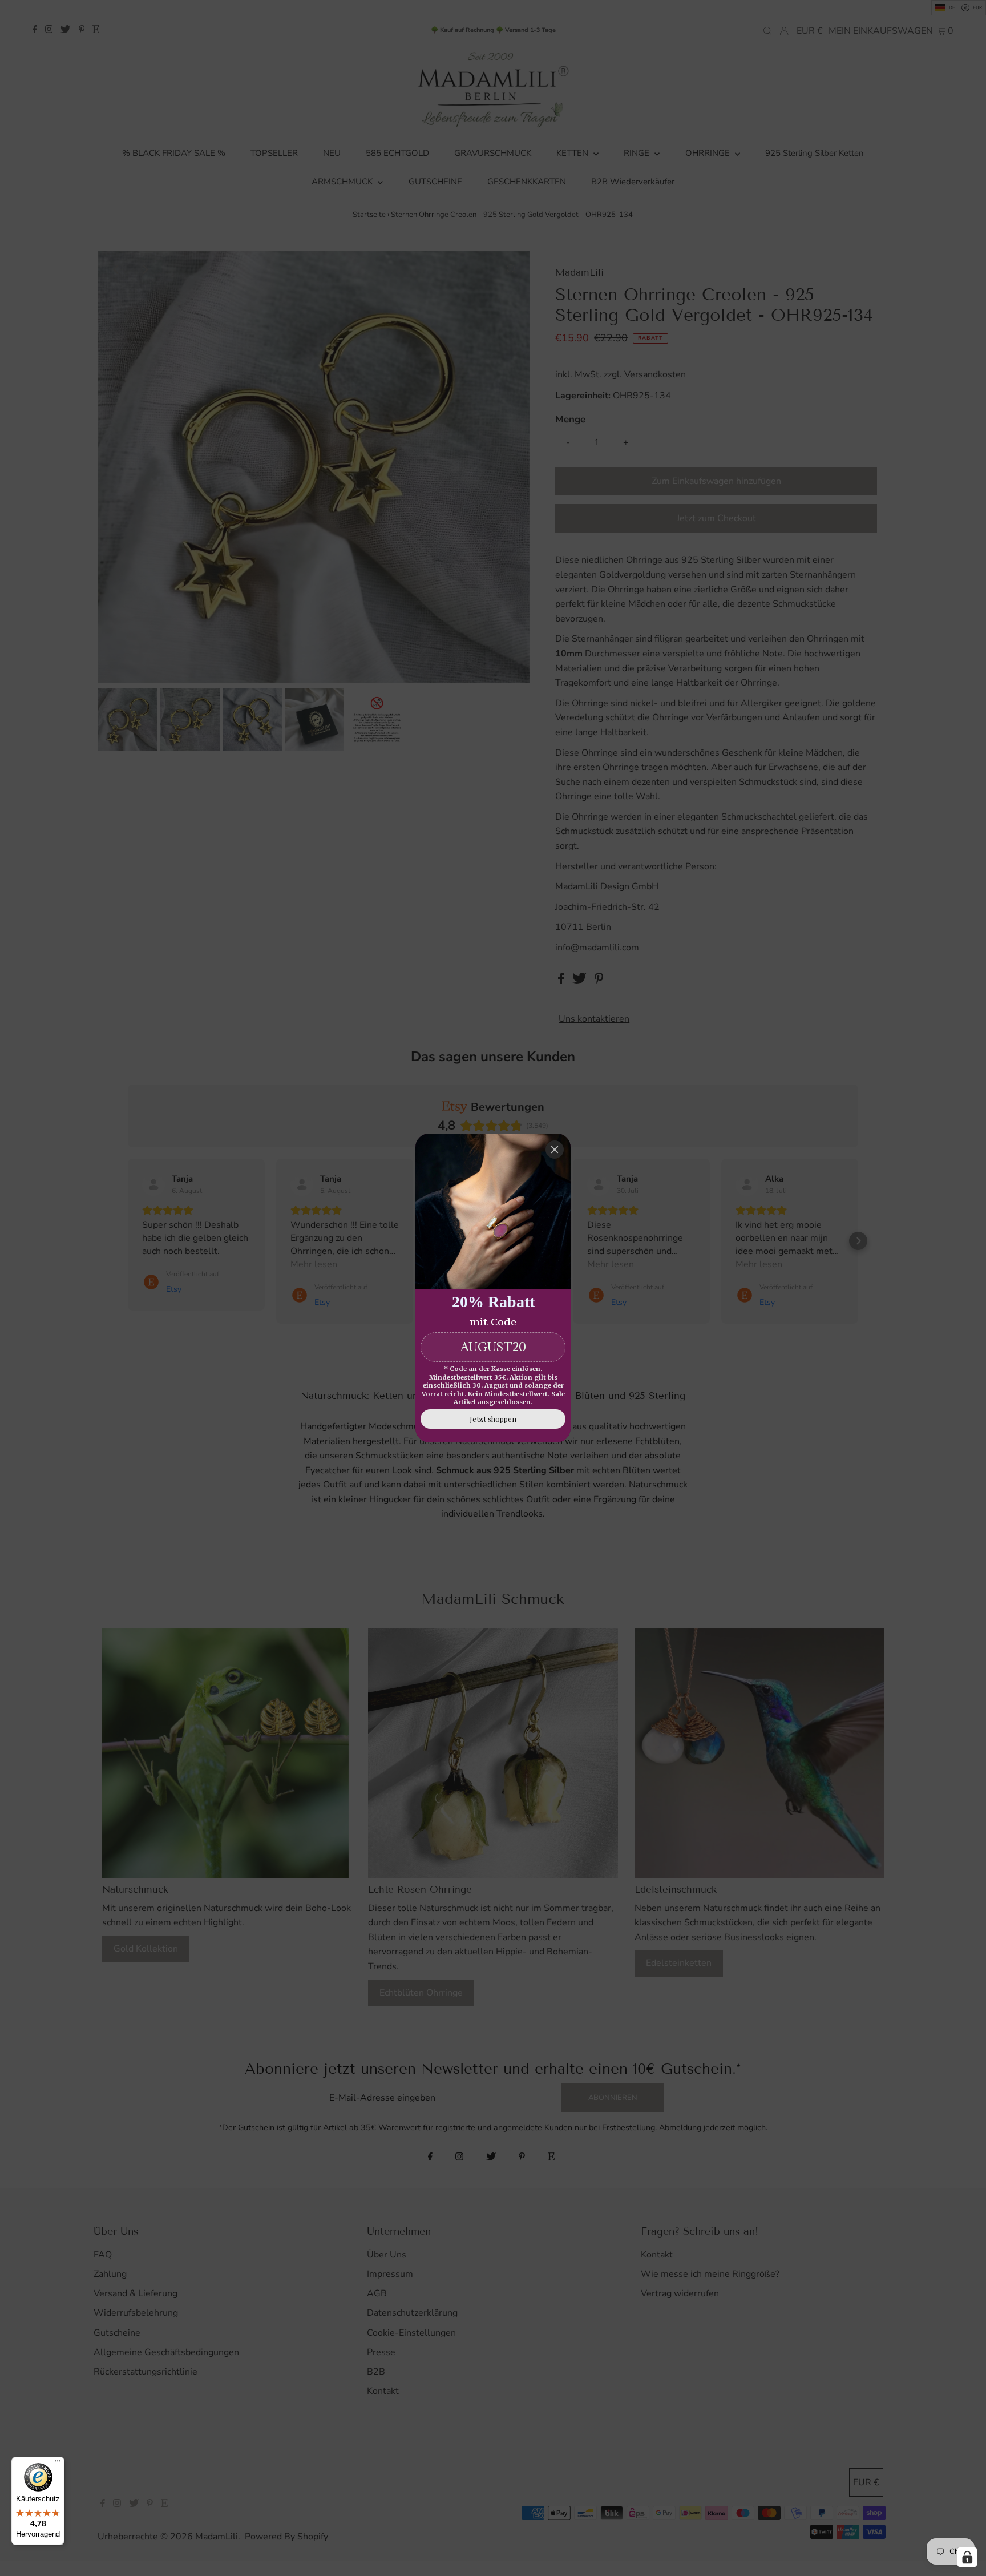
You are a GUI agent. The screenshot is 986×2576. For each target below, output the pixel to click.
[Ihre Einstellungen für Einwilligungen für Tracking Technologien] (967, 2557)
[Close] (555, 1150)
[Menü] (58, 2464)
